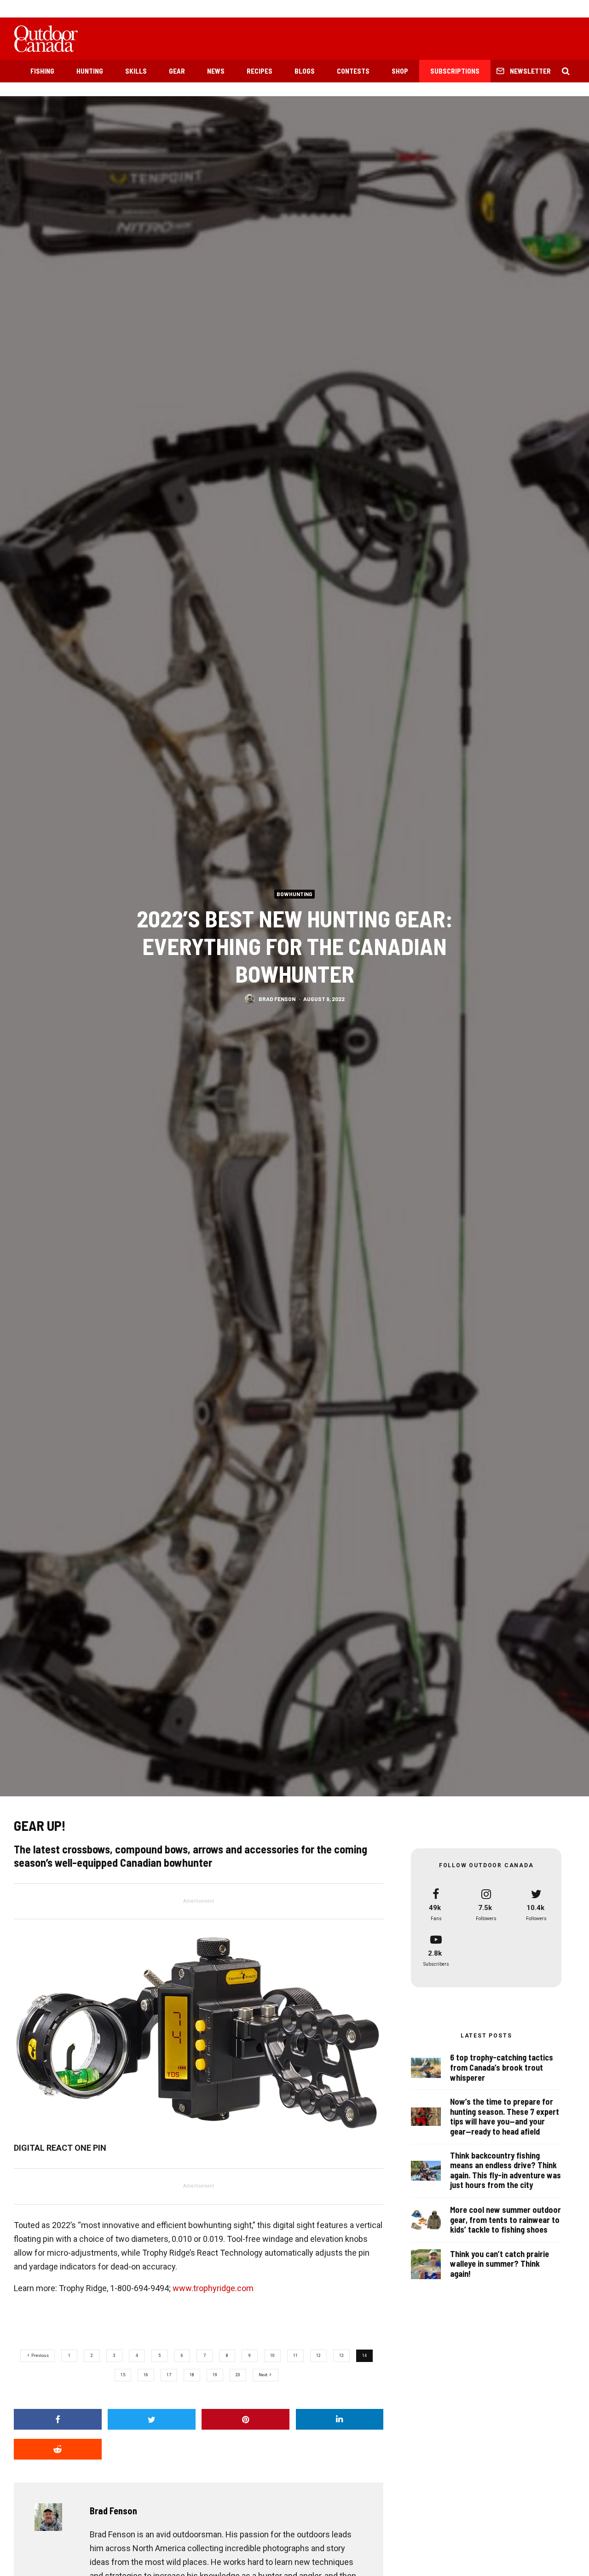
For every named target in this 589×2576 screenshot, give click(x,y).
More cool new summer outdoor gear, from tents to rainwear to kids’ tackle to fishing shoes (505, 2220)
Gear (177, 71)
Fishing (42, 71)
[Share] (58, 2419)
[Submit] (58, 2449)
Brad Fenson (277, 998)
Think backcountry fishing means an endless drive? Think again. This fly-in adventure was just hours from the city (505, 2171)
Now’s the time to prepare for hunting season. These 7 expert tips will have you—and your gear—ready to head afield (505, 2117)
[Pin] (245, 2419)
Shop (400, 71)
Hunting (90, 71)
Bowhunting (294, 893)
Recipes (260, 71)
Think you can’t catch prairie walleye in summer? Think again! (499, 2264)
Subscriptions (455, 71)
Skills (136, 71)
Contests (353, 71)
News (216, 71)
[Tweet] (152, 2419)
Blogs (305, 71)
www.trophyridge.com (213, 2288)
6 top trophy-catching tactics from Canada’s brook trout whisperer (502, 2067)
